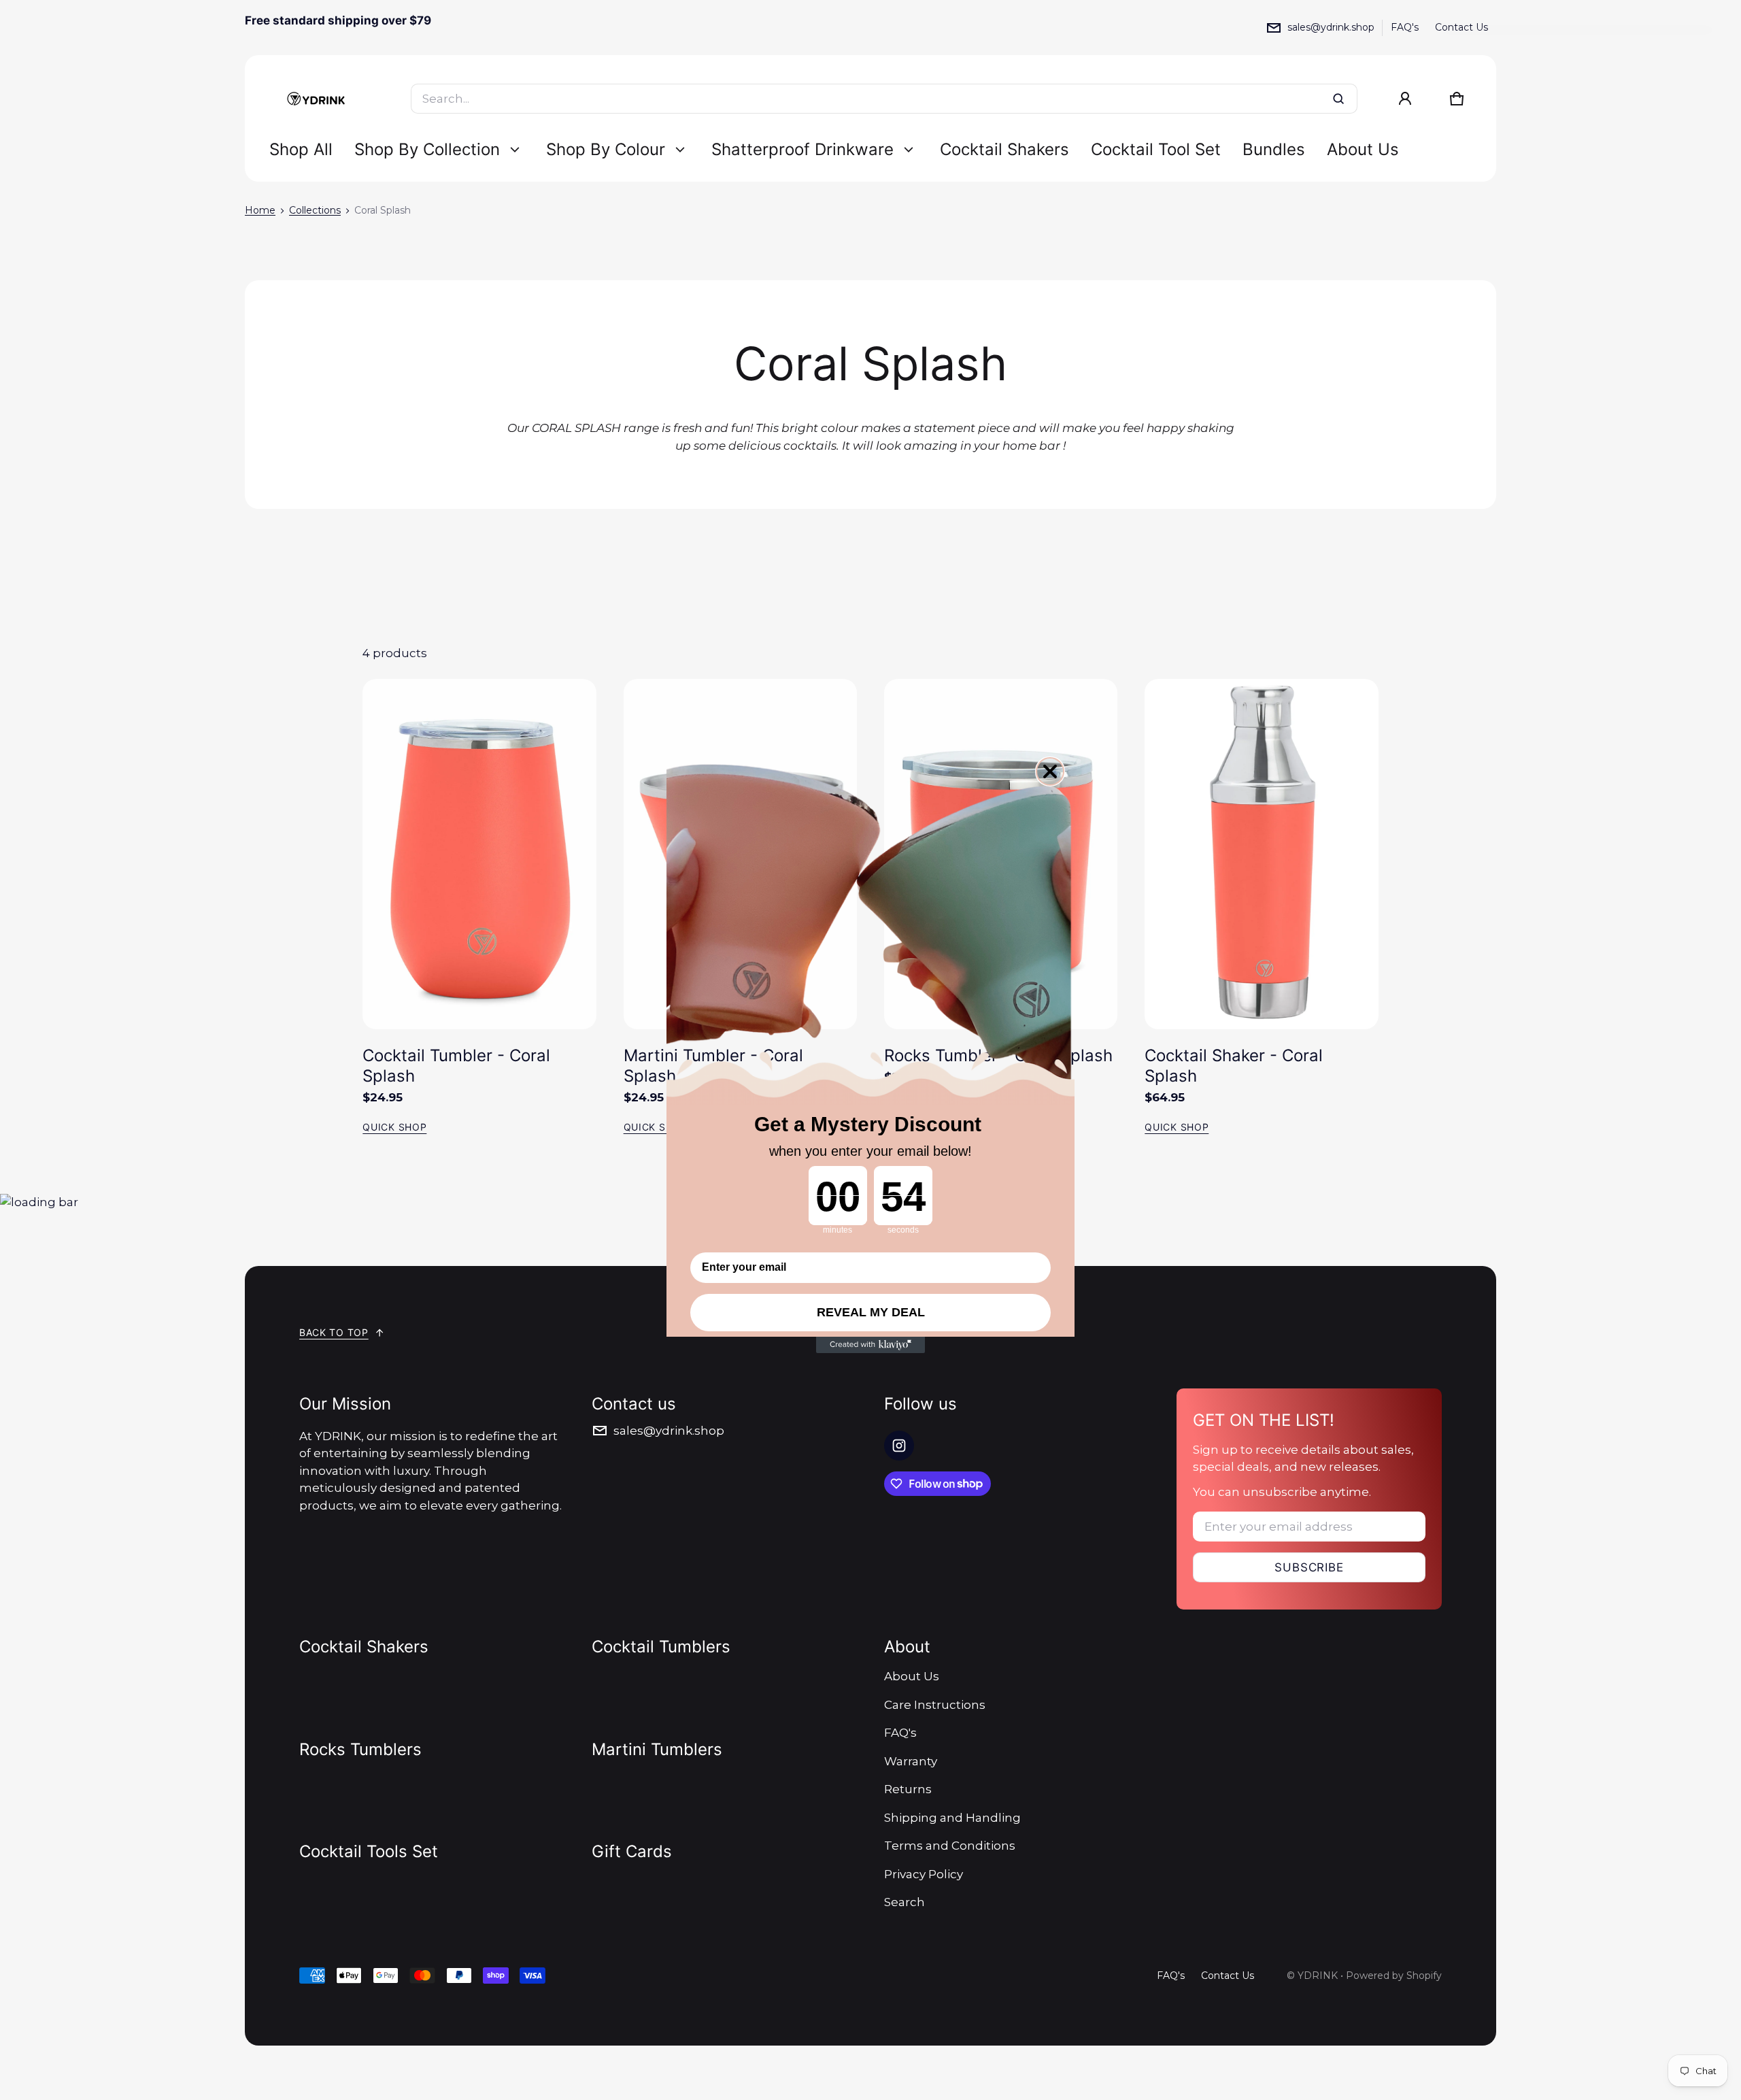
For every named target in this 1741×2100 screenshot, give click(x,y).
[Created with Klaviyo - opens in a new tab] (870, 1345)
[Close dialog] (1050, 771)
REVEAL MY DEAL (871, 1312)
